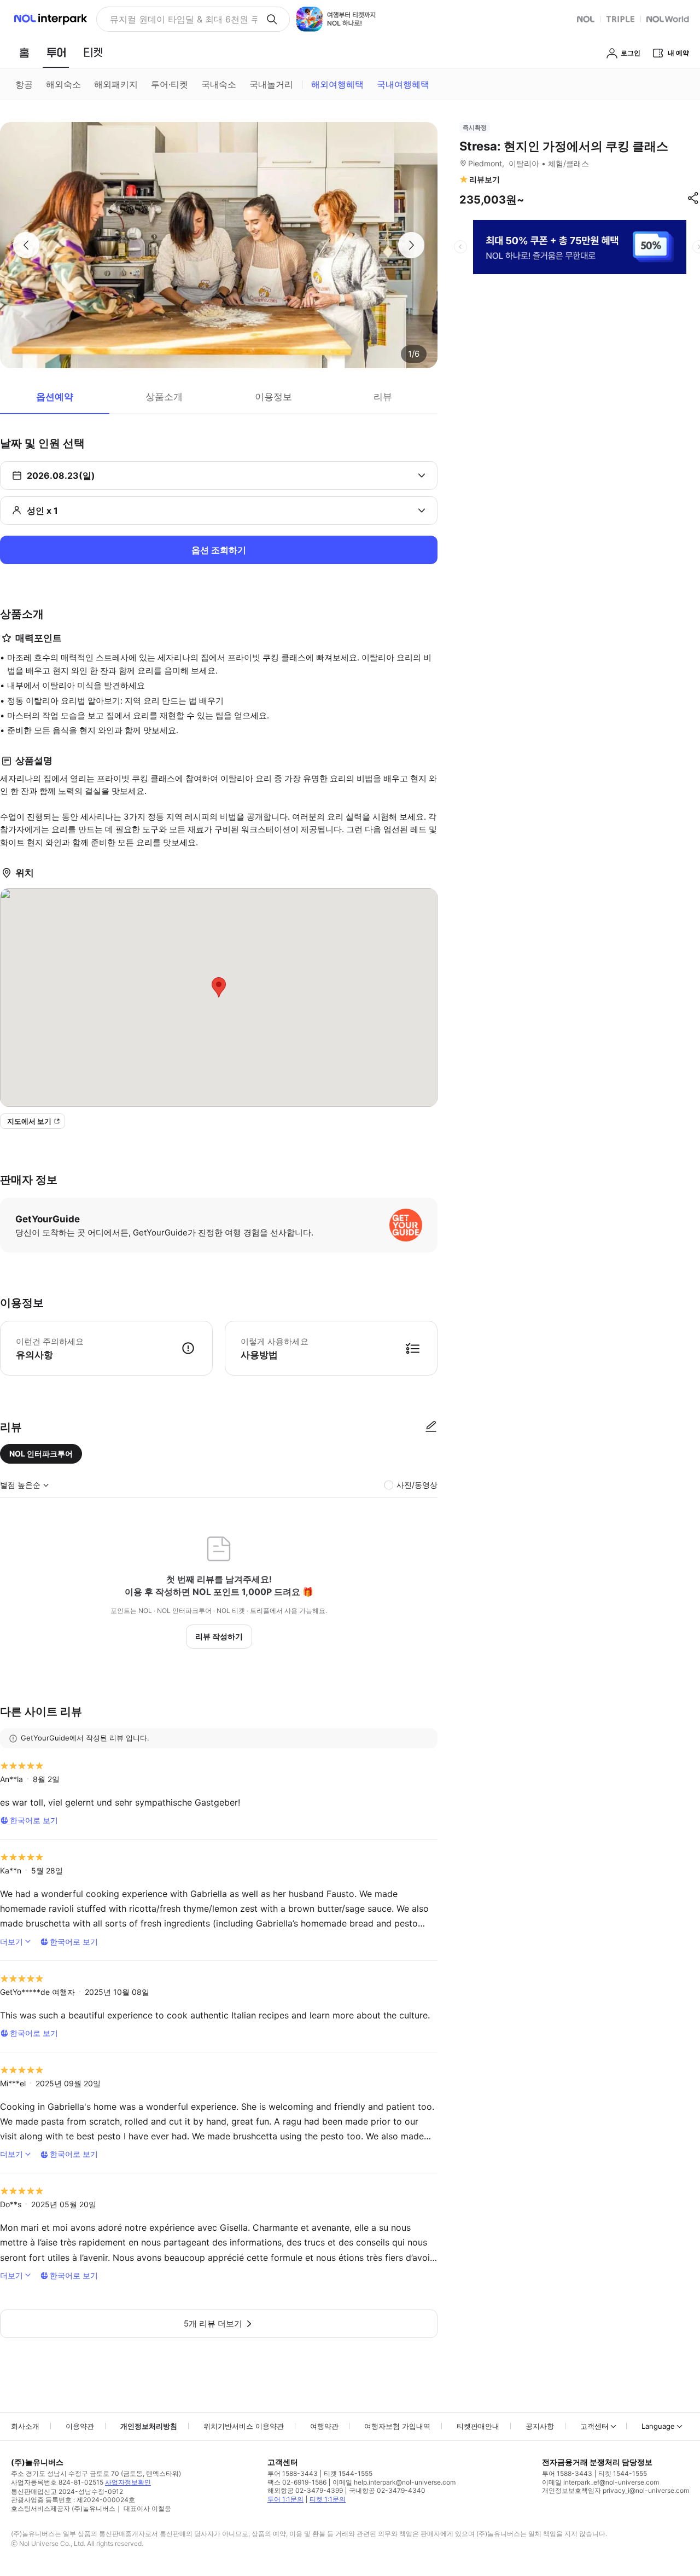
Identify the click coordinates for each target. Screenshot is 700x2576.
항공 (24, 84)
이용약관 (80, 2426)
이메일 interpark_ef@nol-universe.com (600, 2482)
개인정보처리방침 (149, 2426)
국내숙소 (219, 84)
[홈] (24, 53)
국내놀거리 (271, 84)
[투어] (56, 53)
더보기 (11, 1942)
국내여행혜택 (403, 84)
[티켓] (93, 53)
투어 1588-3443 (293, 2473)
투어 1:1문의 (285, 2499)
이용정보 (273, 397)
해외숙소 (63, 84)
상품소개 (164, 397)
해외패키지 (116, 84)
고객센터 (594, 2426)
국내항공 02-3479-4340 (387, 2490)
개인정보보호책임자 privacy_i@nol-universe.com (616, 2490)
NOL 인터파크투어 (41, 1454)
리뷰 (383, 397)
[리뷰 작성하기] (431, 1427)
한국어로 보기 (34, 1820)
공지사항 (540, 2426)
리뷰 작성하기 (219, 1636)
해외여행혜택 (337, 84)
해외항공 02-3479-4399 (305, 2490)
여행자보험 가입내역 (397, 2426)
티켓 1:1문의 (328, 2499)
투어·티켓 (170, 84)
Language (658, 2426)
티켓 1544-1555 (348, 2473)
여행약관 (324, 2426)
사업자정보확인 (128, 2482)
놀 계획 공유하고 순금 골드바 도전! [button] (179, 19)
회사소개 (25, 2426)
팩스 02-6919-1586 (297, 2482)
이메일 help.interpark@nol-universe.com (394, 2482)
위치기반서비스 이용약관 (244, 2426)
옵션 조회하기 (219, 550)
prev (460, 247)
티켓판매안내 (478, 2426)
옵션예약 (55, 397)
